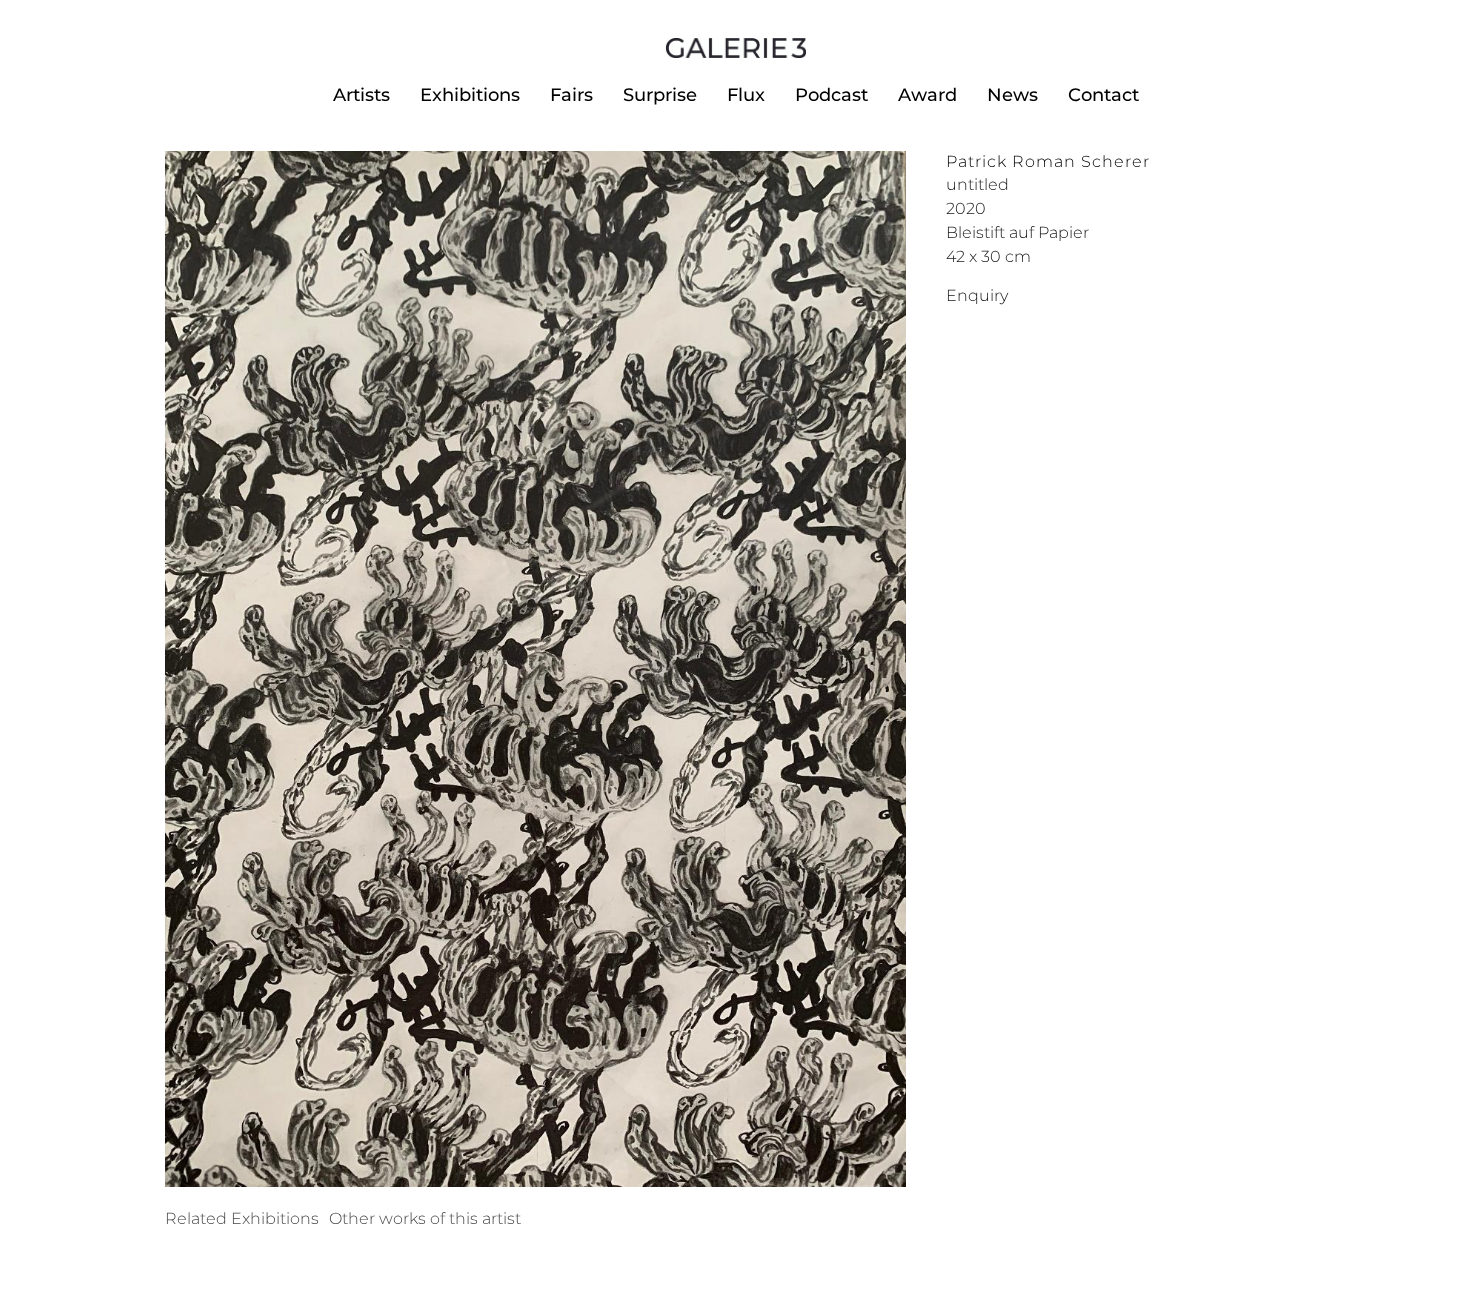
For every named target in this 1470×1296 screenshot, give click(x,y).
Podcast (831, 95)
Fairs (571, 95)
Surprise (660, 95)
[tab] (242, 1219)
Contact (1103, 95)
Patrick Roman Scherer (1048, 161)
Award (927, 95)
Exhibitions (470, 95)
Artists (361, 95)
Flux (746, 95)
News (1012, 95)
